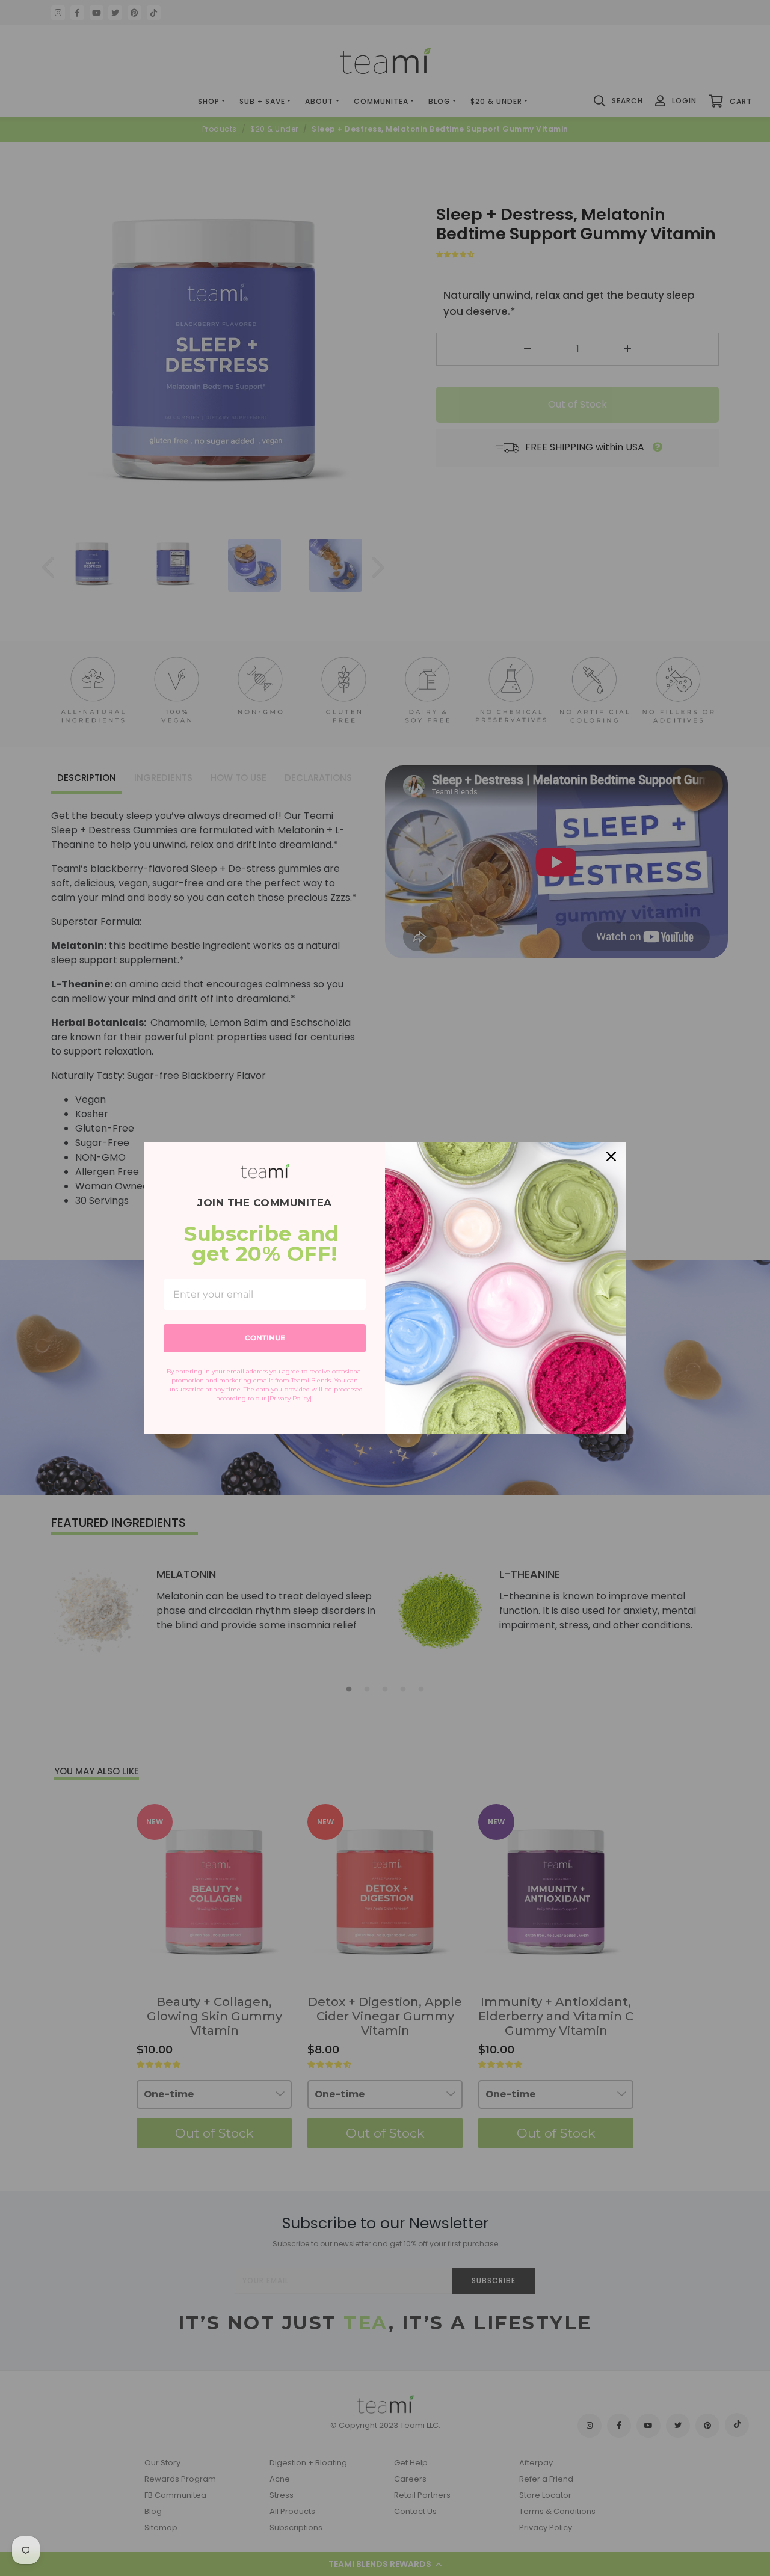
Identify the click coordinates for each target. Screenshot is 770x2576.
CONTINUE (265, 1338)
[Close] (611, 1156)
